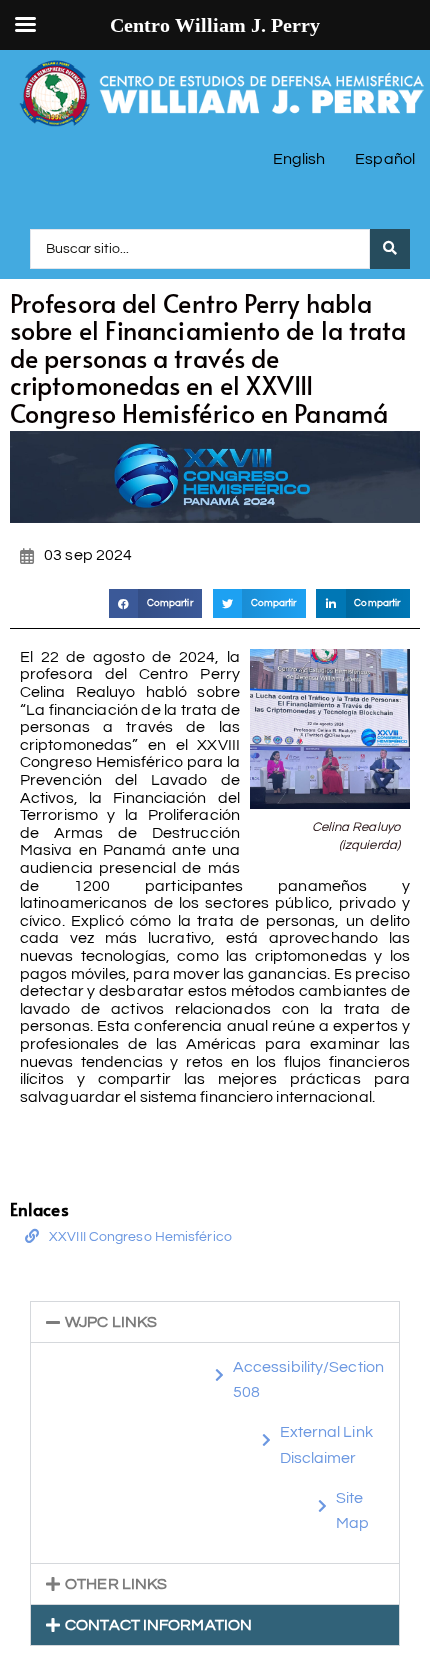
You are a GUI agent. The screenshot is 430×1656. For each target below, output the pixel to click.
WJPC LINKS (111, 1322)
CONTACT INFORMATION (158, 1625)
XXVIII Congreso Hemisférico (140, 1237)
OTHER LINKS (116, 1584)
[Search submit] (390, 249)
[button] (156, 603)
